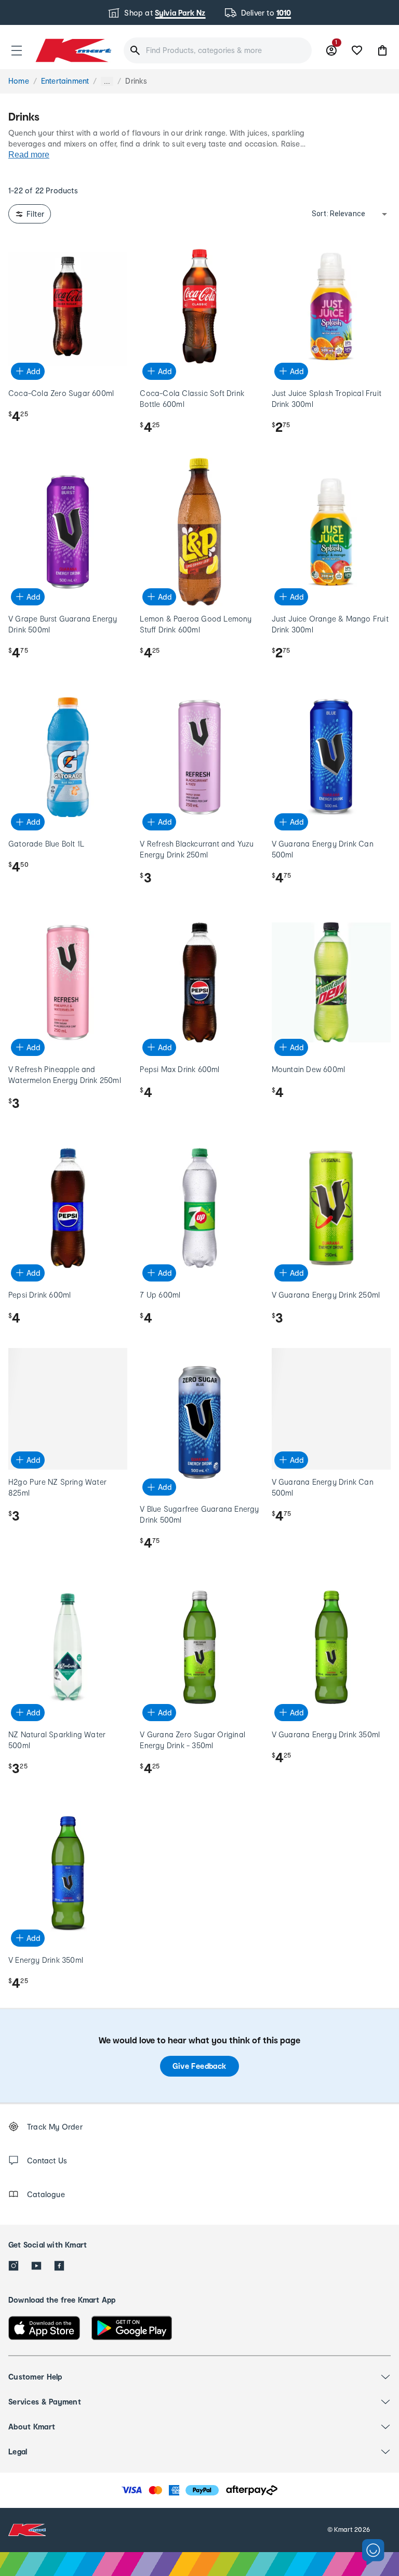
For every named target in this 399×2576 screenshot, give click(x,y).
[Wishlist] (357, 50)
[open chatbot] (373, 2552)
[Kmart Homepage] (73, 50)
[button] (17, 50)
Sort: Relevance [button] (338, 214)
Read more (29, 155)
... (107, 81)
